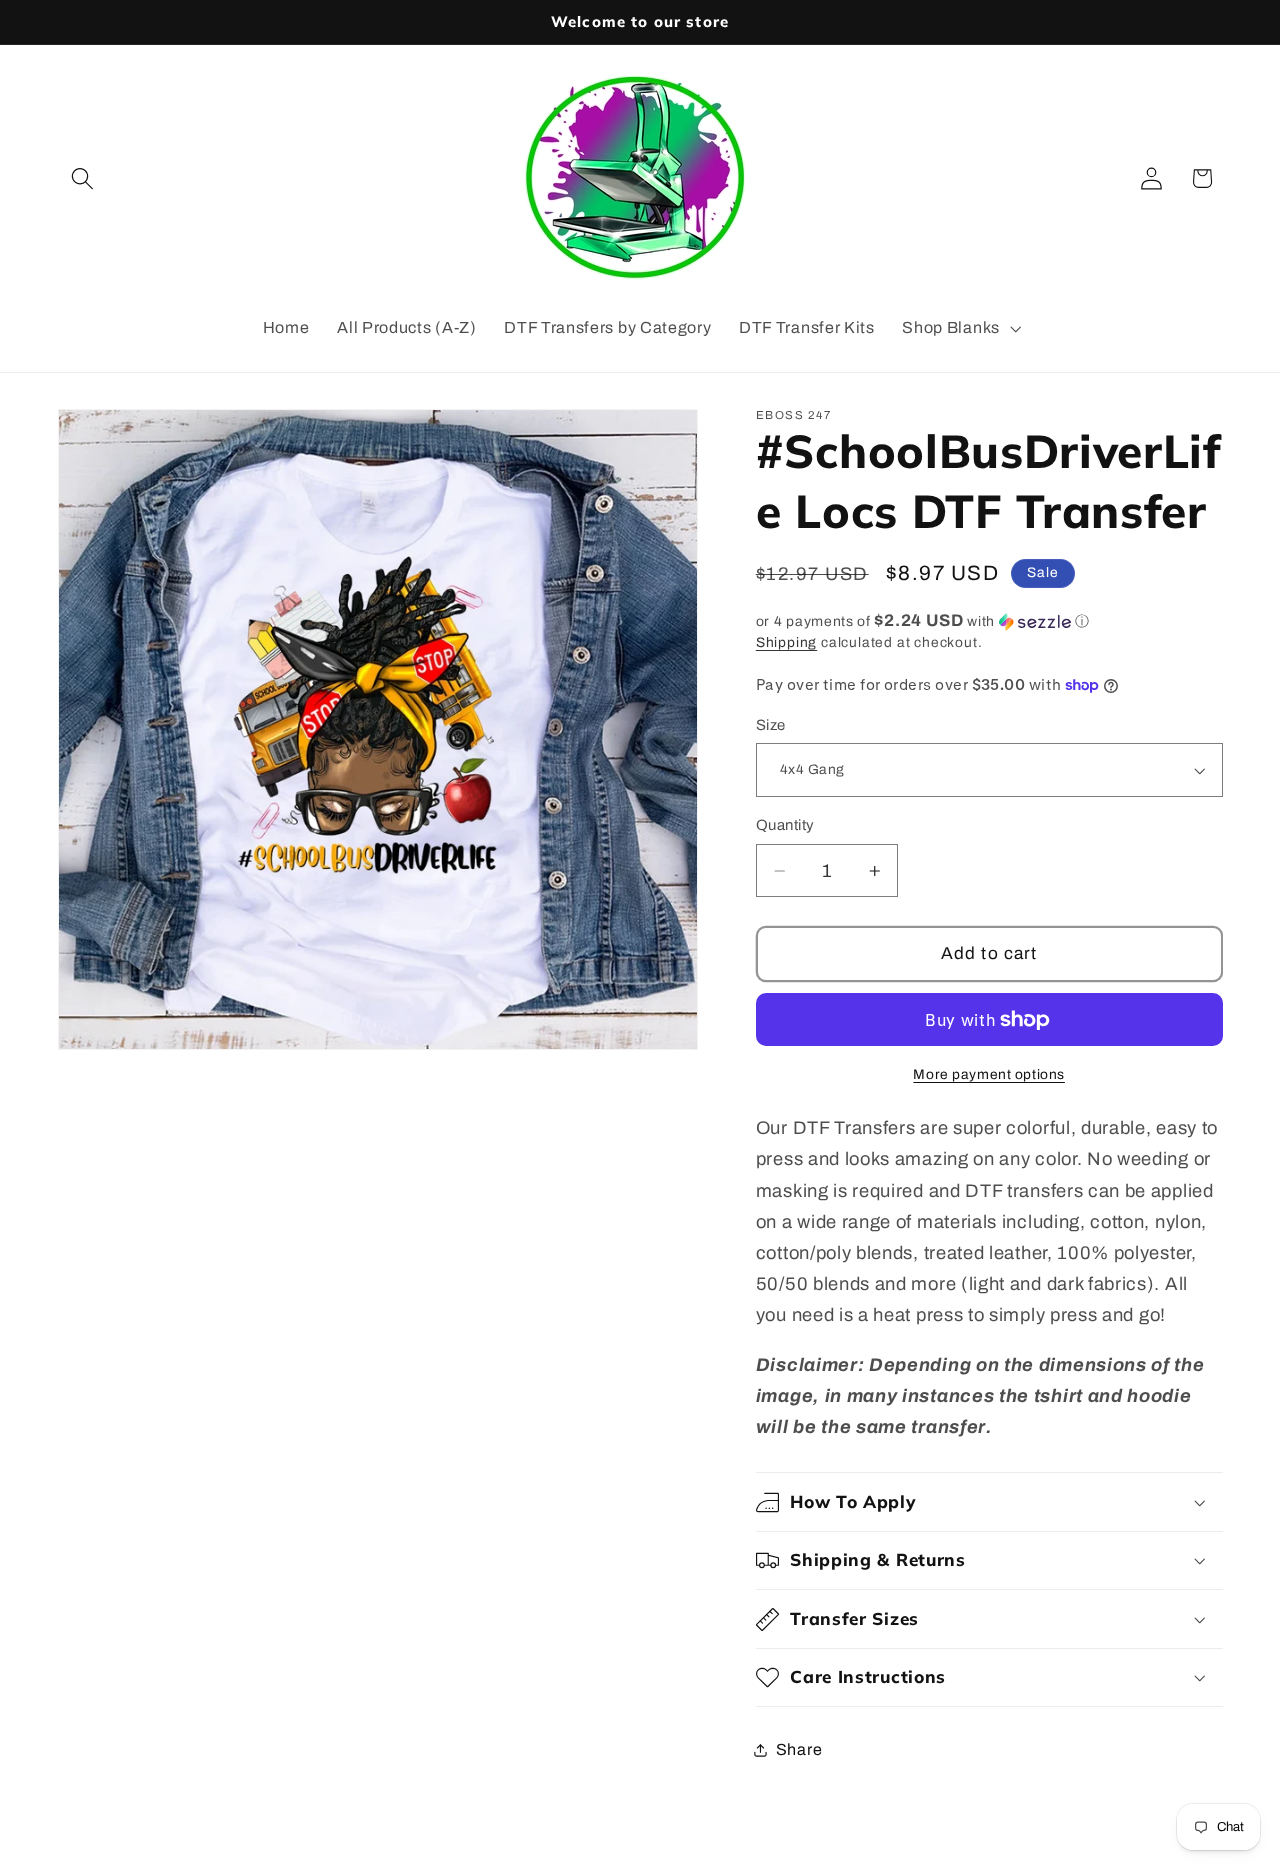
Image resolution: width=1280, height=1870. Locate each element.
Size (771, 725)
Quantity (785, 825)
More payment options (989, 1074)
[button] (83, 178)
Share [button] (799, 1749)
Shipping (786, 642)
